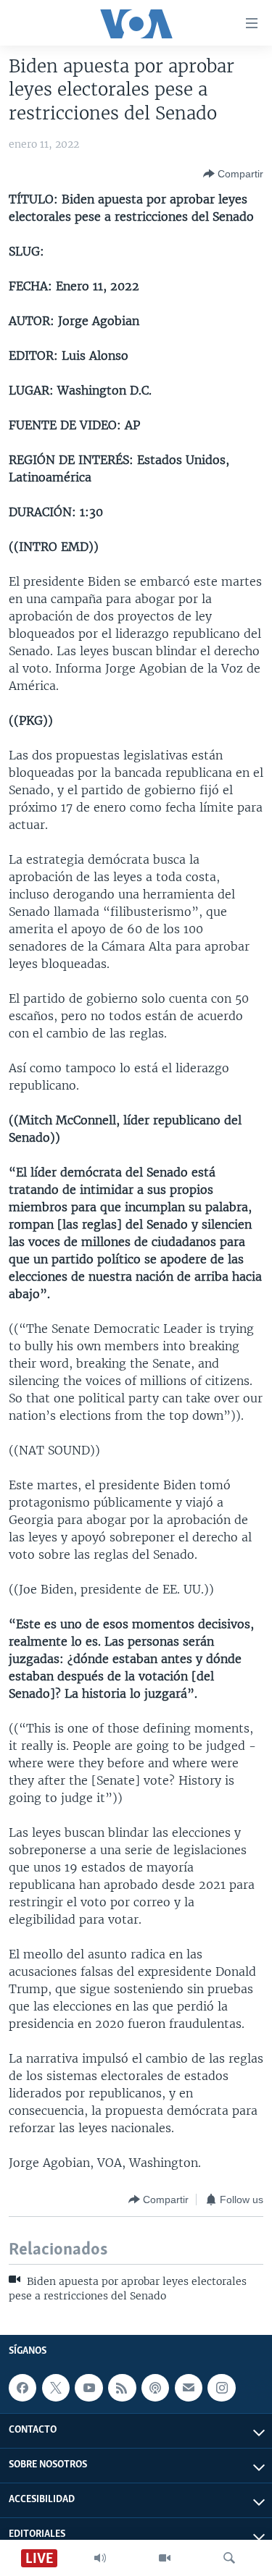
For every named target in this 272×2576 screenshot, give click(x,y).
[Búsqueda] (229, 2558)
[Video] (165, 2558)
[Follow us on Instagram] (221, 2388)
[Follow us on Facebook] (22, 2388)
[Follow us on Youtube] (88, 2388)
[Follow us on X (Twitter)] (56, 2388)
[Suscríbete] (189, 2388)
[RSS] (122, 2388)
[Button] (233, 174)
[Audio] (100, 2558)
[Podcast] (155, 2388)
